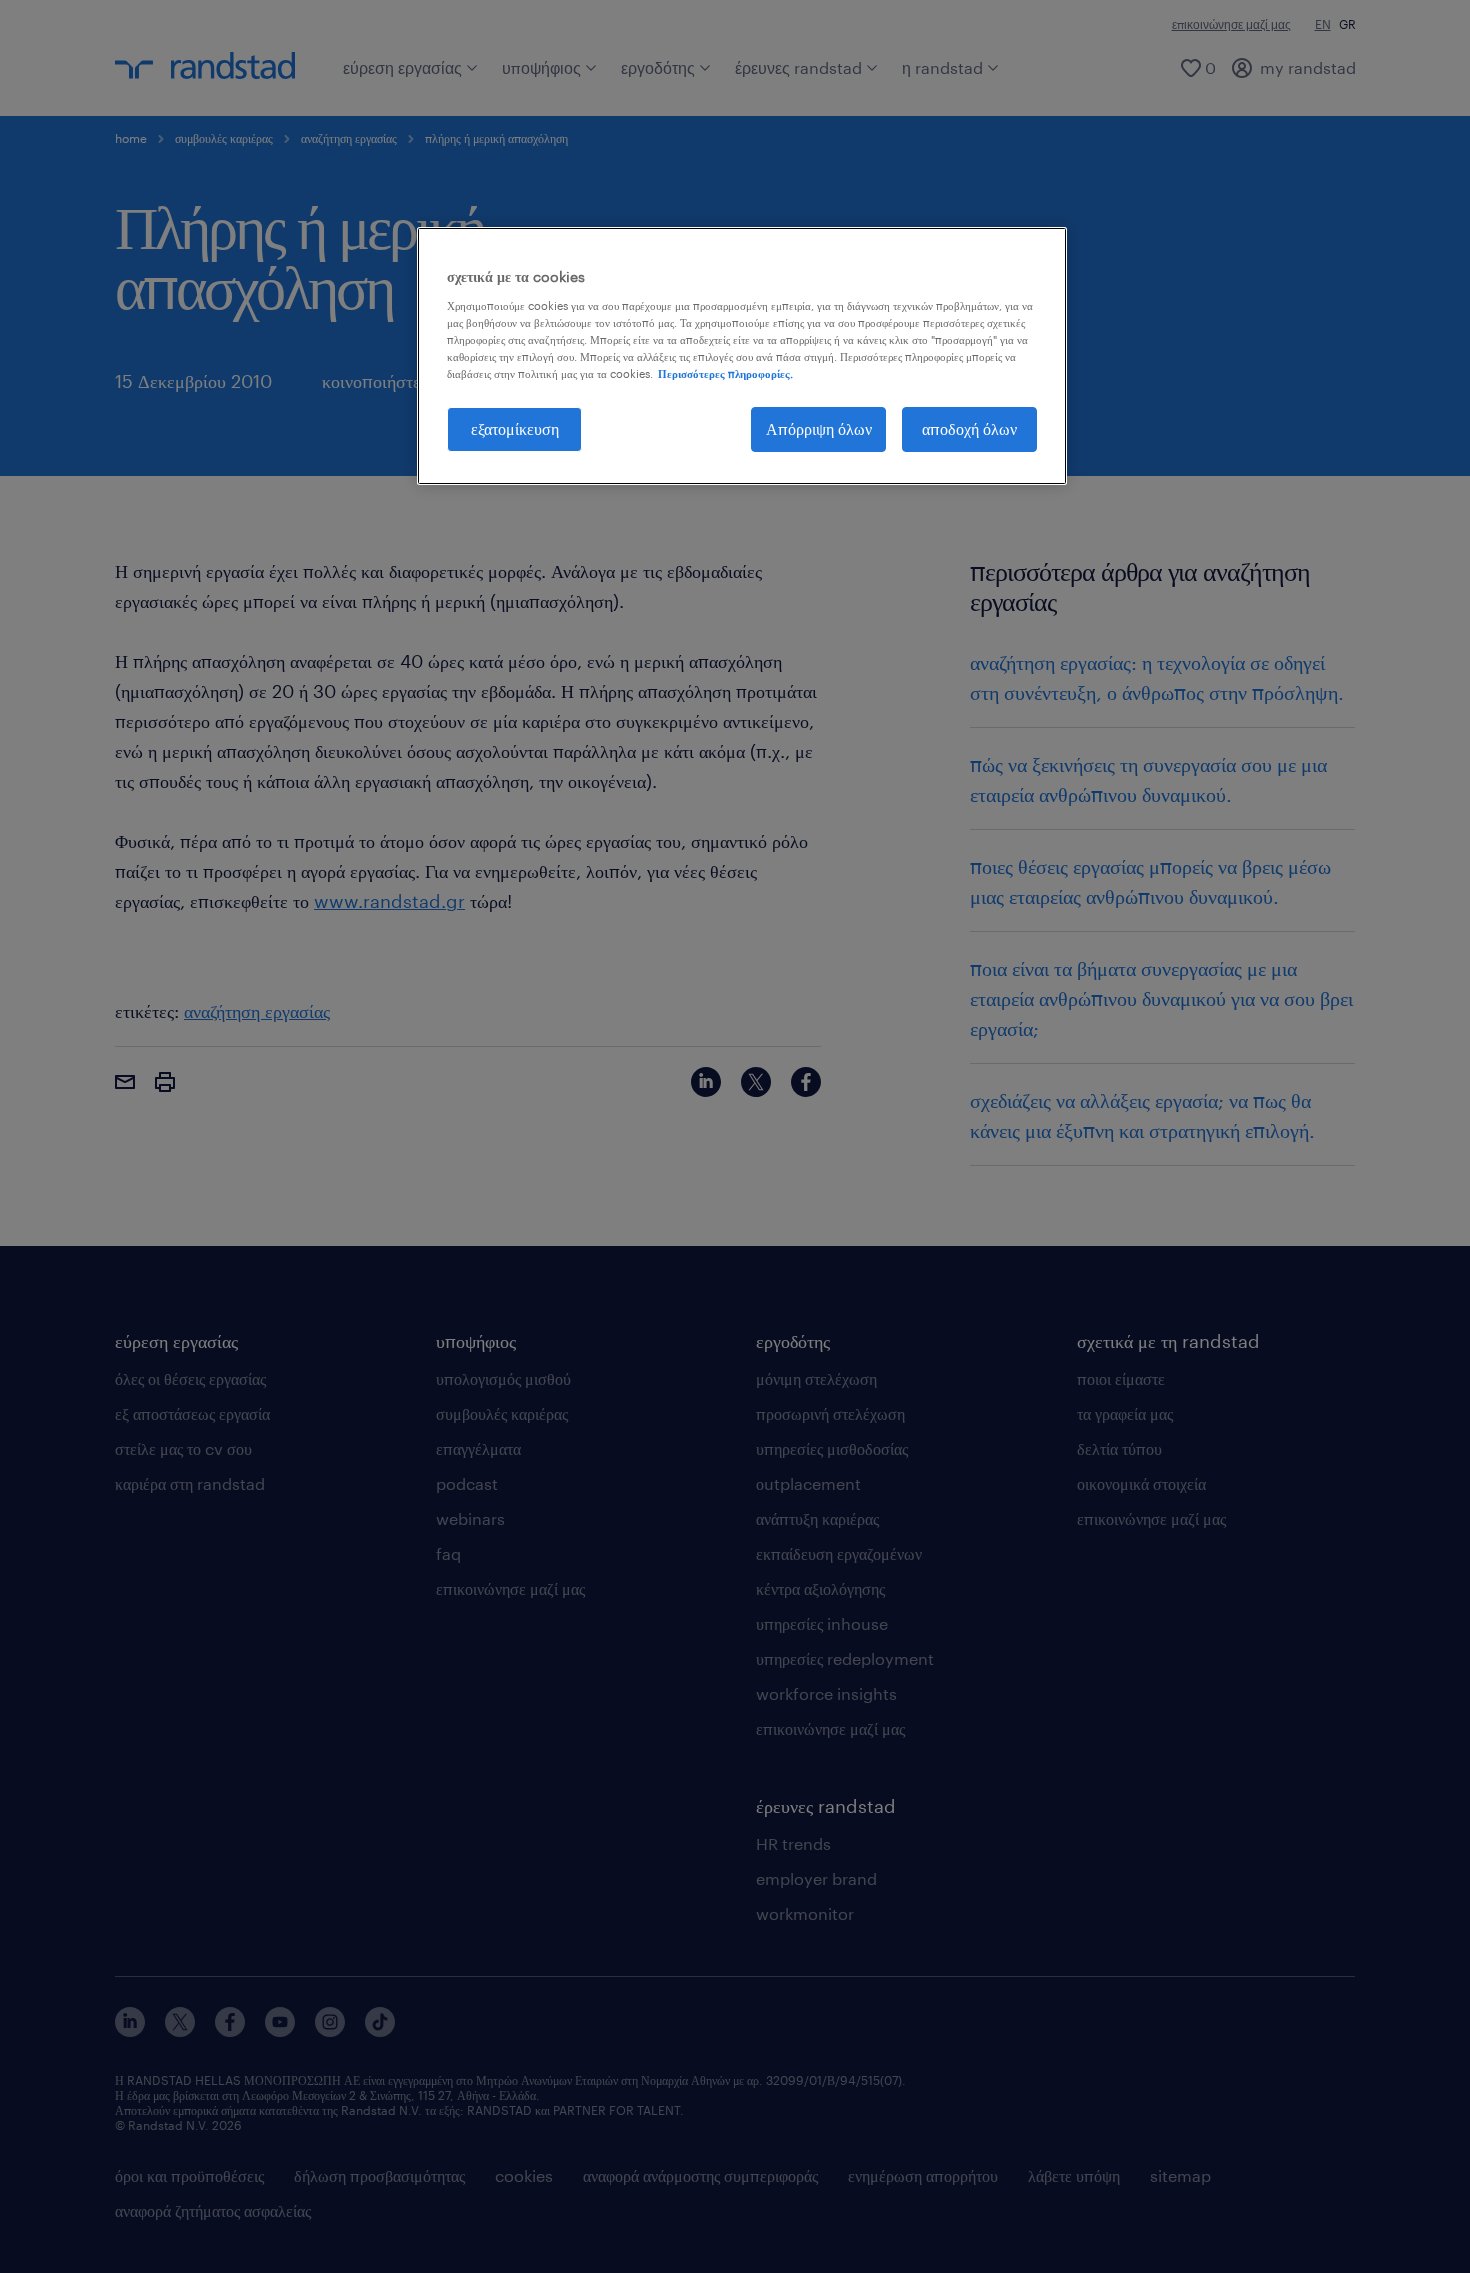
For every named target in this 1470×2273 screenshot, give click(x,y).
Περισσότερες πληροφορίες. (725, 373)
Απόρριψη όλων (819, 428)
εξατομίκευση (515, 428)
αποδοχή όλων (969, 428)
